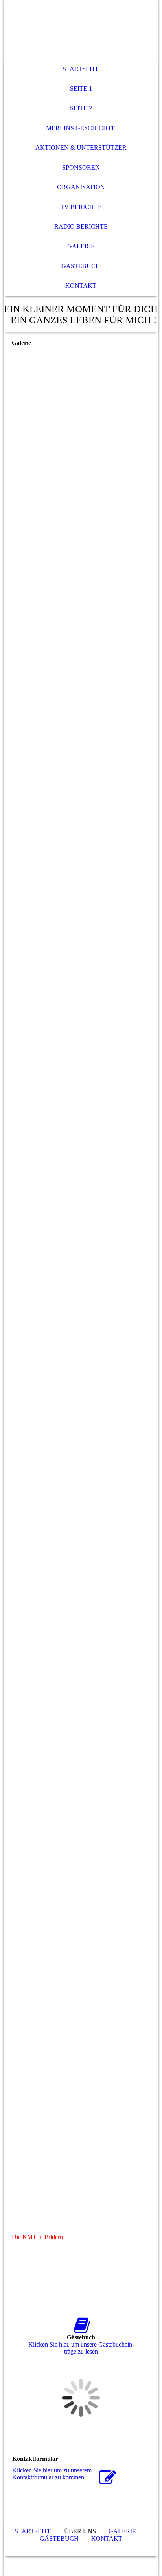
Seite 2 (81, 108)
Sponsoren (81, 167)
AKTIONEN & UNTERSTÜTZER (81, 148)
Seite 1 (81, 89)
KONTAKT (81, 286)
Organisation (81, 187)
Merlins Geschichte (81, 128)
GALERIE (81, 246)
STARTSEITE (81, 69)
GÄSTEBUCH (81, 266)
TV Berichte (81, 207)
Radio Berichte (81, 226)
